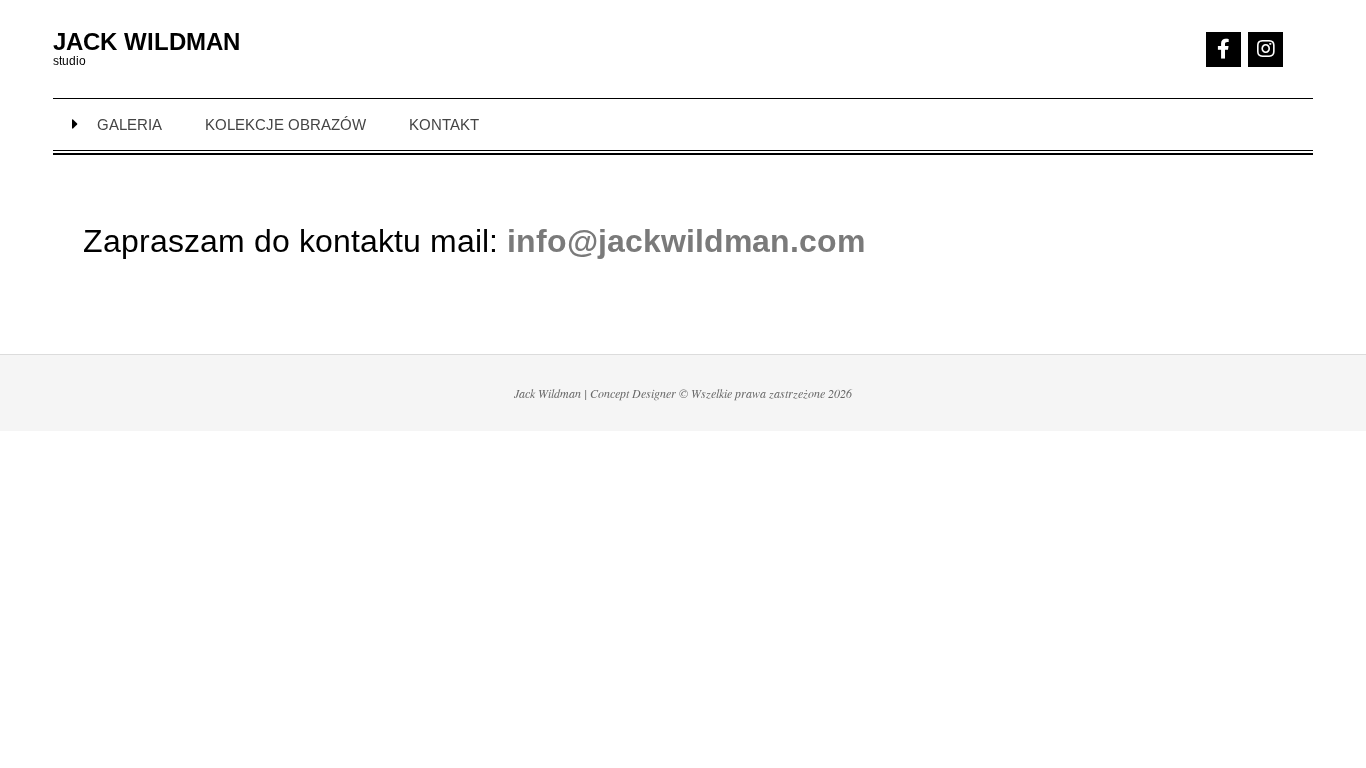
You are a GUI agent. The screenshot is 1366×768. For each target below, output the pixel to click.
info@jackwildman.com (686, 241)
